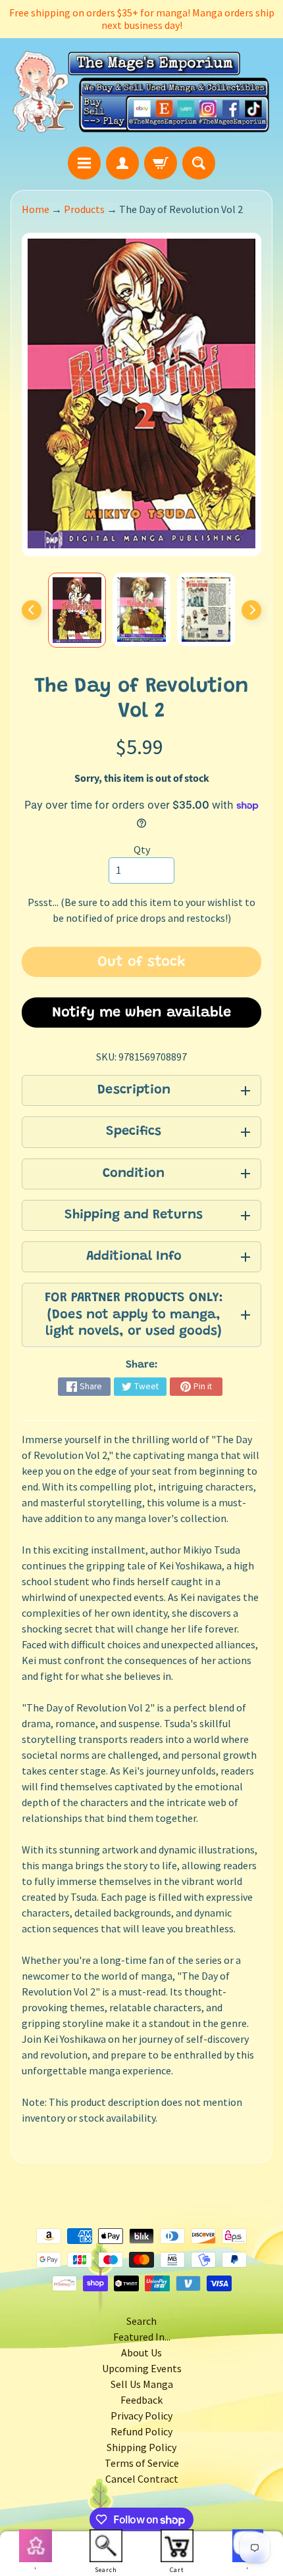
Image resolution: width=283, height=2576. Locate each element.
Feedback (141, 2400)
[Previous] (32, 610)
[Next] (251, 610)
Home (36, 209)
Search (141, 2321)
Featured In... (142, 2337)
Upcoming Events (142, 2368)
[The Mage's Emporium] (141, 92)
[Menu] (84, 163)
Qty (142, 849)
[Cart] (161, 163)
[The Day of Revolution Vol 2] (77, 610)
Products (84, 209)
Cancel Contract (142, 2479)
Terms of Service (142, 2463)
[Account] (122, 163)
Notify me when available (141, 1013)
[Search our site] (199, 163)
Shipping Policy (141, 2447)
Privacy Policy (141, 2416)
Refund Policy (141, 2431)
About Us (141, 2352)
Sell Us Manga (142, 2384)
